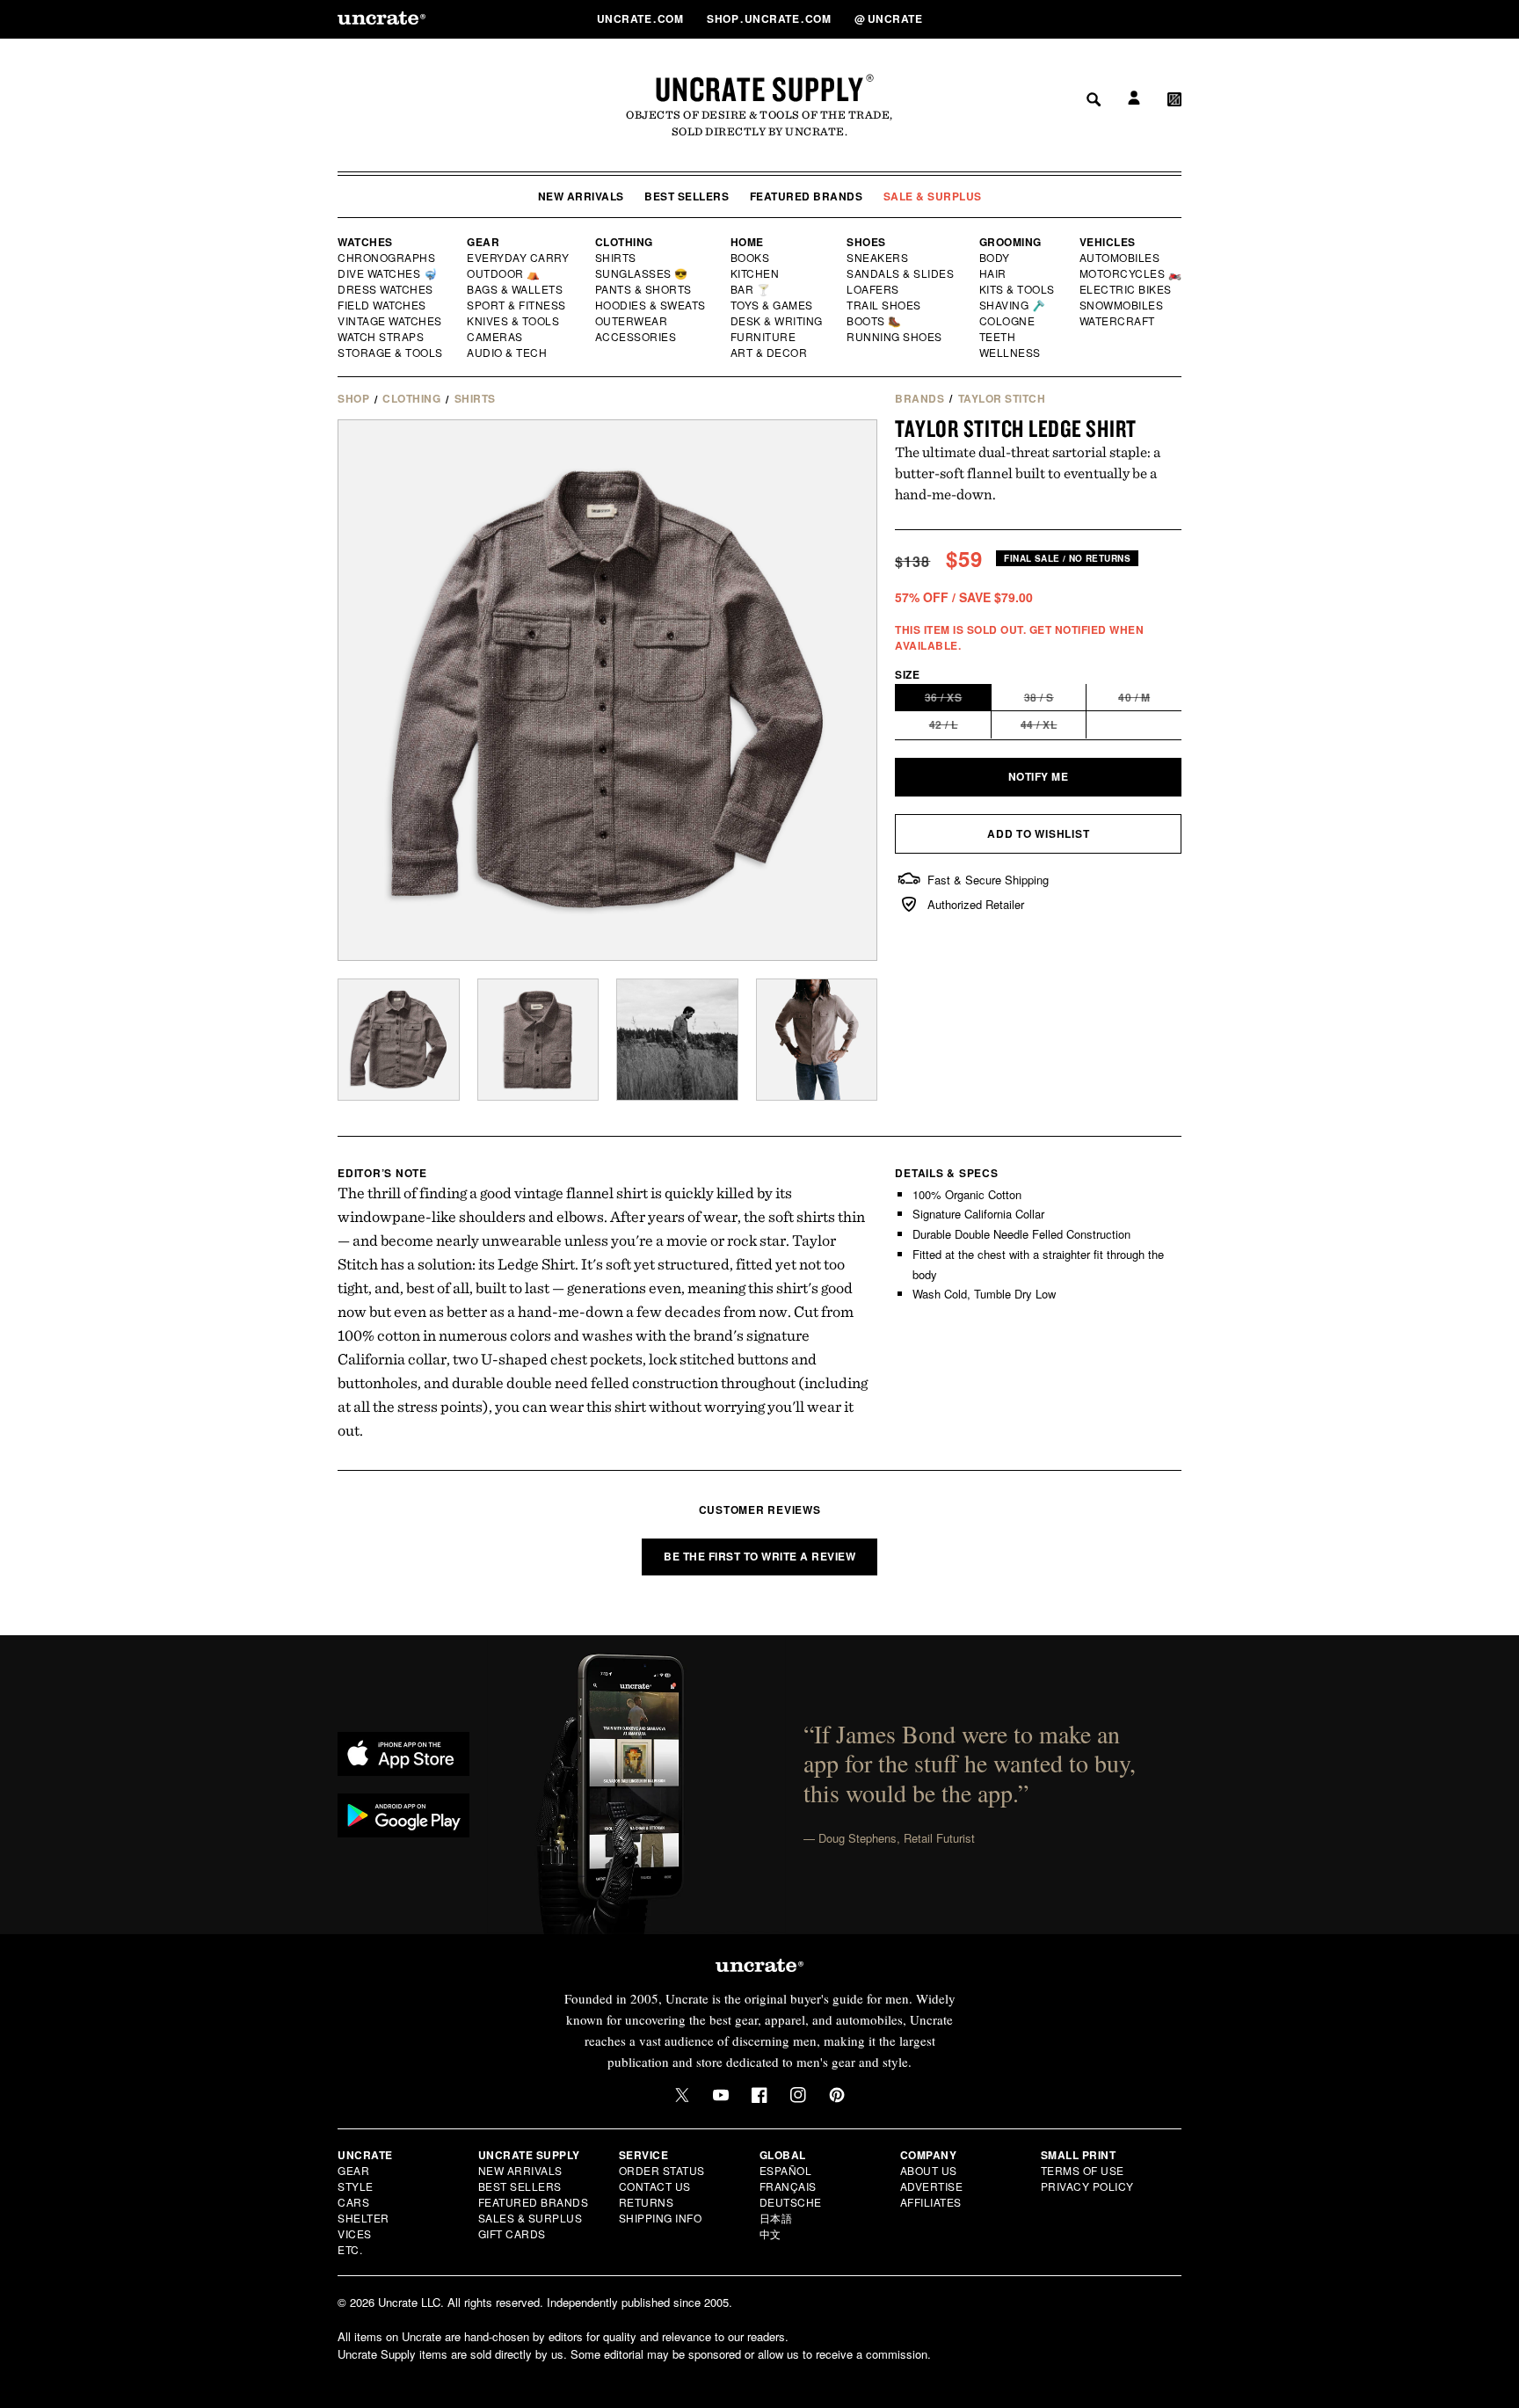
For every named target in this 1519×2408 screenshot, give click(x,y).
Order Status (662, 2170)
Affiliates (931, 2202)
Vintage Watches (391, 321)
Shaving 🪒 (1013, 305)
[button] (1174, 18)
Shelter (363, 2218)
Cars (353, 2202)
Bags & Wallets (516, 289)
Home (747, 242)
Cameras (496, 337)
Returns (647, 2202)
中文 (770, 2233)
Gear (483, 242)
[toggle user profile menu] (1131, 19)
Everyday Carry (520, 258)
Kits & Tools (1018, 289)
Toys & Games (773, 305)
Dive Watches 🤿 (388, 273)
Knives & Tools (514, 321)
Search (1087, 18)
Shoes (866, 242)
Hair (993, 273)
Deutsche (791, 2202)
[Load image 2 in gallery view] (538, 1040)
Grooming (1010, 242)
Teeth (998, 337)
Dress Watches (386, 289)
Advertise (932, 2186)
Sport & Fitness (517, 305)
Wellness (1010, 353)
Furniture (763, 337)
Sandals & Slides (901, 273)
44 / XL (1054, 727)
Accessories (636, 337)
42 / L (960, 727)
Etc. (350, 2249)
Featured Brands (807, 196)
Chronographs (387, 258)
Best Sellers (687, 196)
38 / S (1056, 700)
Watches (365, 242)
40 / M (1150, 700)
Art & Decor (770, 353)
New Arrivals (581, 196)
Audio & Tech (508, 353)
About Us (929, 2170)
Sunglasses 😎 (642, 273)
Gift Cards (512, 2233)
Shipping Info (661, 2218)
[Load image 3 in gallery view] (677, 1040)
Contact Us (655, 2186)
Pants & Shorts (644, 289)
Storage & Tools (391, 353)
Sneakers (878, 258)
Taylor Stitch (1002, 398)
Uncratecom (642, 18)
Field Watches (383, 305)
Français (788, 2186)
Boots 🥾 (875, 321)
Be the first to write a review (759, 1556)
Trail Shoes (884, 305)
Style (356, 2186)
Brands (919, 398)
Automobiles (1121, 258)
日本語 (776, 2218)
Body (995, 258)
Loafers (873, 289)
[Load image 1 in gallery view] (399, 1040)
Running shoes (894, 337)
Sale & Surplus (933, 196)
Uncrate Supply (759, 89)
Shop (353, 398)
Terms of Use (1083, 2170)
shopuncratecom (770, 18)
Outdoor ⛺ (504, 273)
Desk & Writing (778, 321)
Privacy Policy (1087, 2186)
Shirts (616, 258)
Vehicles (1108, 242)
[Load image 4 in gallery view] (817, 1040)
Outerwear (632, 321)
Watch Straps (382, 337)
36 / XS (958, 700)
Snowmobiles (1122, 305)
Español (786, 2170)
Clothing (624, 242)
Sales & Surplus (531, 2218)
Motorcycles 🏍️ (1131, 273)
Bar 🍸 (752, 289)
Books (751, 258)
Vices (355, 2233)
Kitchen (756, 273)
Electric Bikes (1127, 289)
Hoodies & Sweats (651, 305)
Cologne (1007, 321)
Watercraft (1118, 321)
